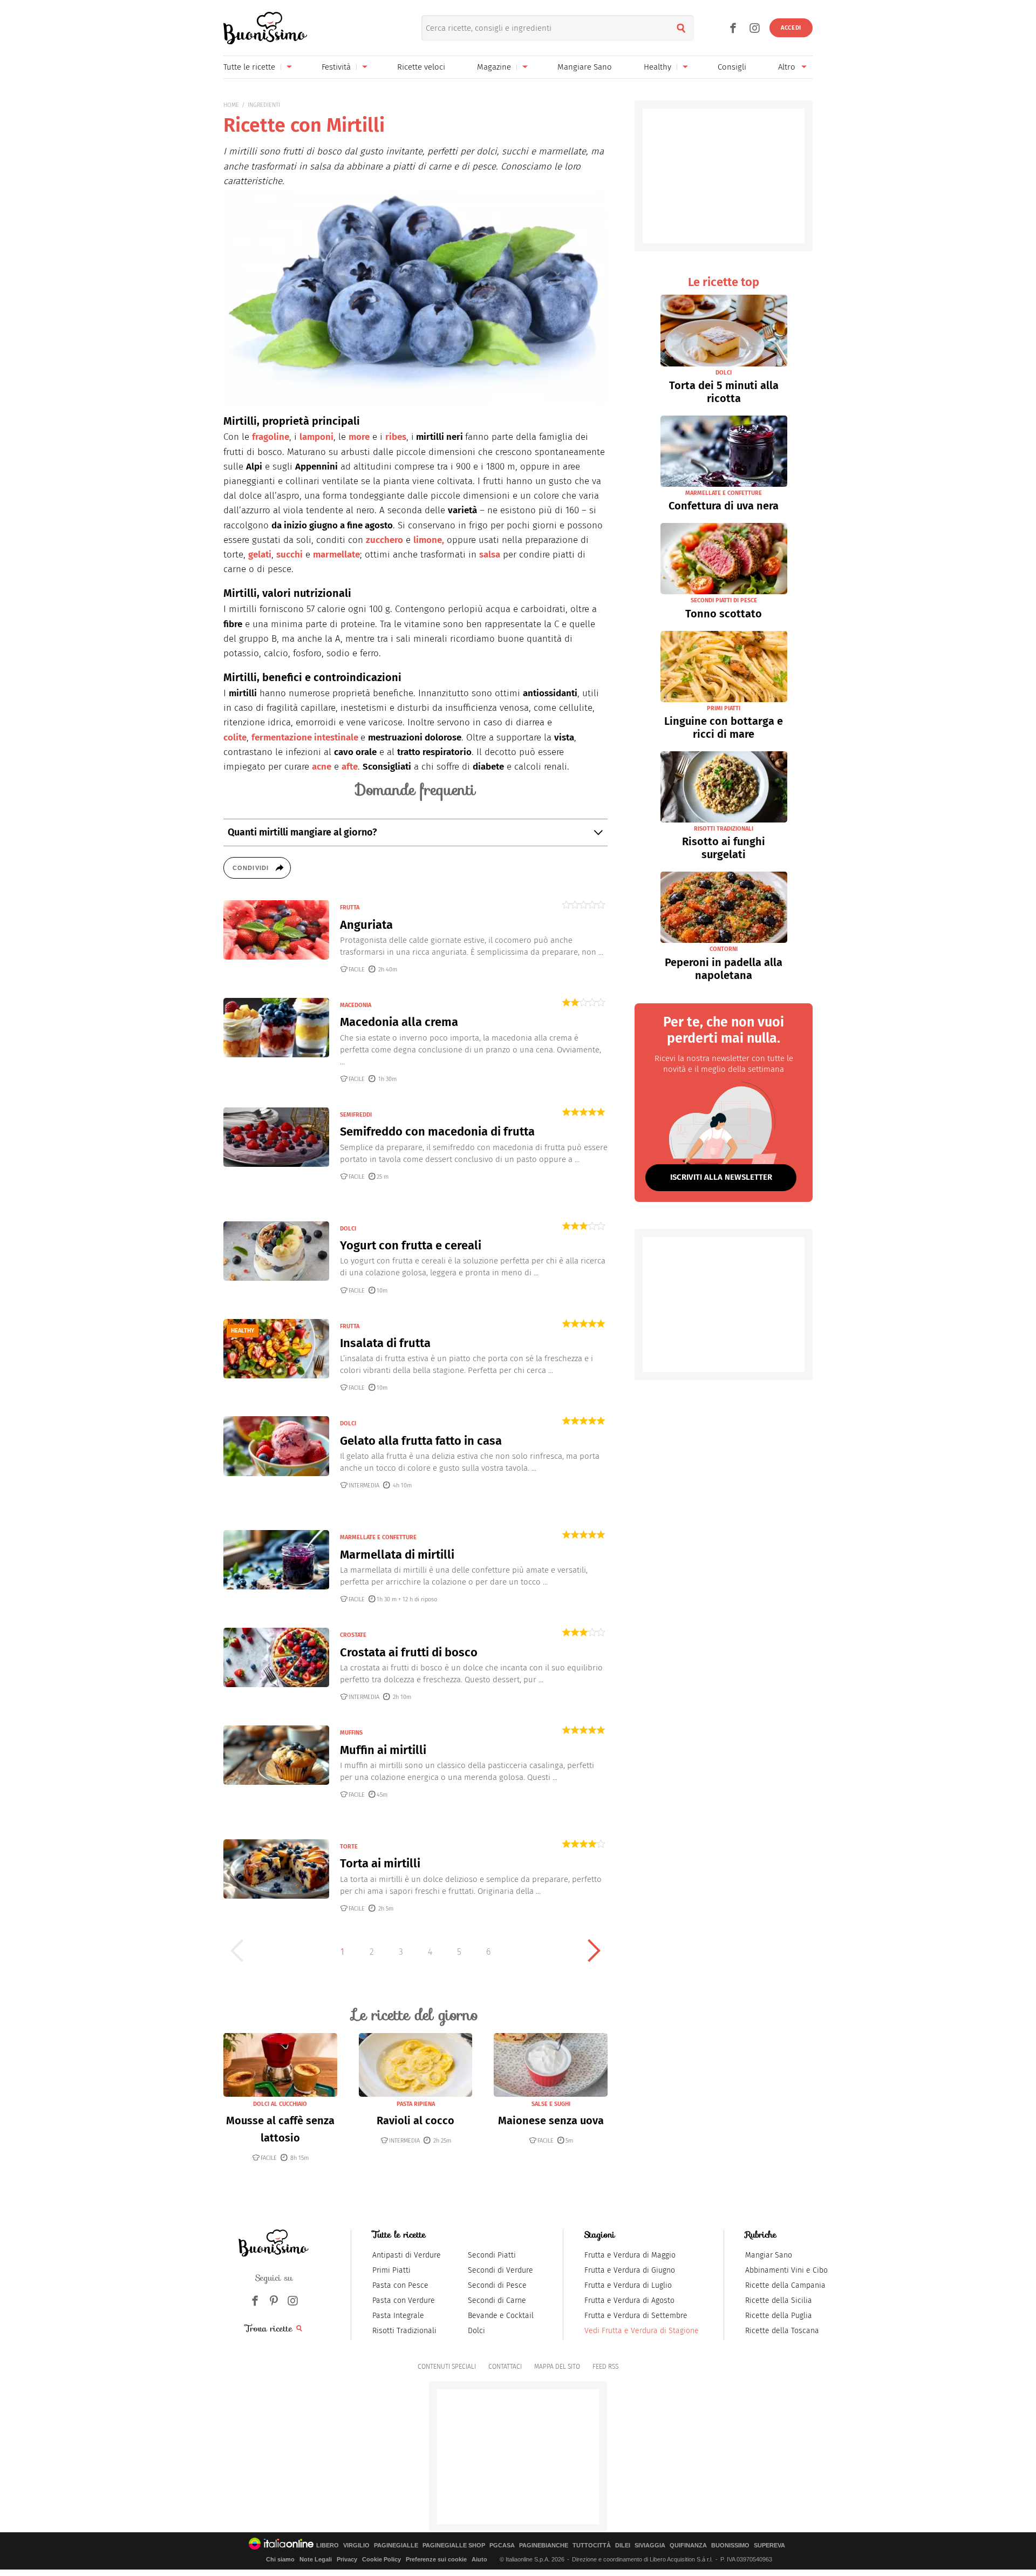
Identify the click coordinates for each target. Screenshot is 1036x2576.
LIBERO (328, 2546)
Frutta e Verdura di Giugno (630, 2270)
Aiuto (479, 2559)
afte (350, 767)
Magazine (494, 67)
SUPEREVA (769, 2546)
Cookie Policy (381, 2559)
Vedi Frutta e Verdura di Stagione (642, 2331)
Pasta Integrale (398, 2316)
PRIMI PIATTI (724, 708)
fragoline (271, 437)
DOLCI (348, 1229)
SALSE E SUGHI (551, 2104)
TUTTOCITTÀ (592, 2546)
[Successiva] (594, 1950)
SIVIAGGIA (650, 2546)
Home (231, 105)
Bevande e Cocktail (501, 2316)
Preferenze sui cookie (436, 2559)
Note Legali (316, 2559)
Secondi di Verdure (500, 2270)
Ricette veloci (421, 67)
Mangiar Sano (769, 2255)
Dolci (476, 2331)
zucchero (384, 540)
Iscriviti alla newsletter (721, 1177)
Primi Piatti (391, 2270)
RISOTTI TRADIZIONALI (724, 829)
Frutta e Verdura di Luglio (628, 2285)
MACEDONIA (356, 1005)
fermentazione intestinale (305, 738)
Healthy (657, 67)
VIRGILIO (356, 2546)
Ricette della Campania (785, 2285)
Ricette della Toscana (782, 2331)
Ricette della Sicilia (779, 2300)
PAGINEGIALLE (396, 2546)
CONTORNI (724, 949)
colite (235, 738)
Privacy (347, 2559)
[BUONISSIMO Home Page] (265, 28)
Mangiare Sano (585, 67)
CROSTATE (353, 1635)
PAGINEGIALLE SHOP (454, 2546)
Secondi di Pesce (497, 2285)
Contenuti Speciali (447, 2367)
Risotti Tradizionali (404, 2331)
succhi (289, 555)
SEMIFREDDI (356, 1115)
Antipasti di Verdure (407, 2255)
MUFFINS (351, 1733)
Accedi (791, 28)
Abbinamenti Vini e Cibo (786, 2270)
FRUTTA (350, 908)
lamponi (316, 437)
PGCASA (502, 2546)
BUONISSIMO (730, 2546)
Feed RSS (605, 2367)
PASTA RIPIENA (416, 2104)
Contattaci (505, 2367)
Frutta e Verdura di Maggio (630, 2255)
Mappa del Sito (557, 2367)
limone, (429, 540)
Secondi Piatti (492, 2255)
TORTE (349, 1847)
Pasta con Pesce (400, 2285)
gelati (260, 555)
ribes (396, 437)
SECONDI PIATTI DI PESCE (724, 600)
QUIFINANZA (688, 2546)
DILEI (623, 2546)
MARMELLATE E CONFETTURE (378, 1537)
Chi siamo (280, 2559)
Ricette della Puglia (779, 2316)
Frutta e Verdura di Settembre (636, 2316)
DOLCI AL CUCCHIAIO (280, 2104)
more (359, 437)
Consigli (732, 67)
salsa (490, 555)
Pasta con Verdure (404, 2300)
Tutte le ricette (249, 67)
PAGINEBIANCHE (544, 2546)
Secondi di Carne (497, 2300)
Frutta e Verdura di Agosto (629, 2300)
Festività (336, 67)
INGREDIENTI (264, 105)
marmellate (336, 555)
